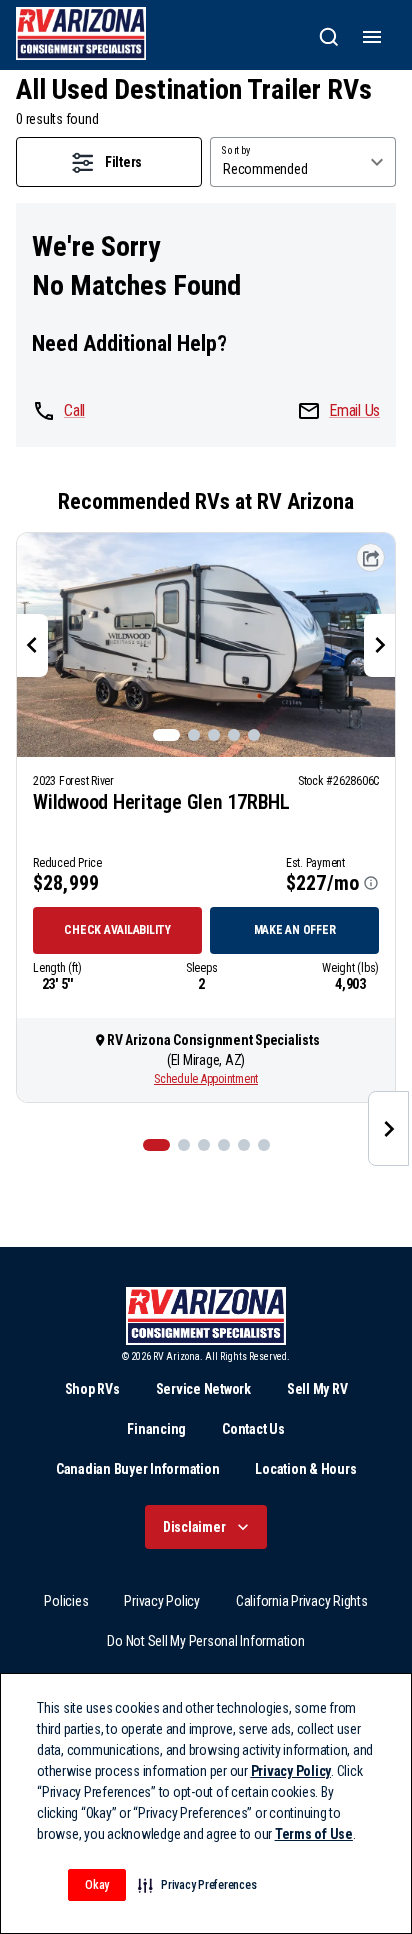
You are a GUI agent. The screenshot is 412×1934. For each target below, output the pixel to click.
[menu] (372, 37)
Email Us (354, 410)
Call (74, 410)
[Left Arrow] (32, 644)
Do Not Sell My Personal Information (205, 1641)
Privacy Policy (162, 1601)
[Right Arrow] (380, 644)
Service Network (203, 1389)
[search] (329, 37)
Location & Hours (305, 1469)
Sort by (236, 151)
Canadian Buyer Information (138, 1469)
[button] (197, 1885)
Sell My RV (317, 1389)
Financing (156, 1429)
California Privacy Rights (302, 1601)
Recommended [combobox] (265, 169)
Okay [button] (97, 1885)
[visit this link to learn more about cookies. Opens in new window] (361, 1836)
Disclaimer (194, 1527)
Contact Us (253, 1429)
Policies (66, 1601)
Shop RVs (92, 1389)
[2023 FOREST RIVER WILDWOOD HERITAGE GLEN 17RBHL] (206, 645)
